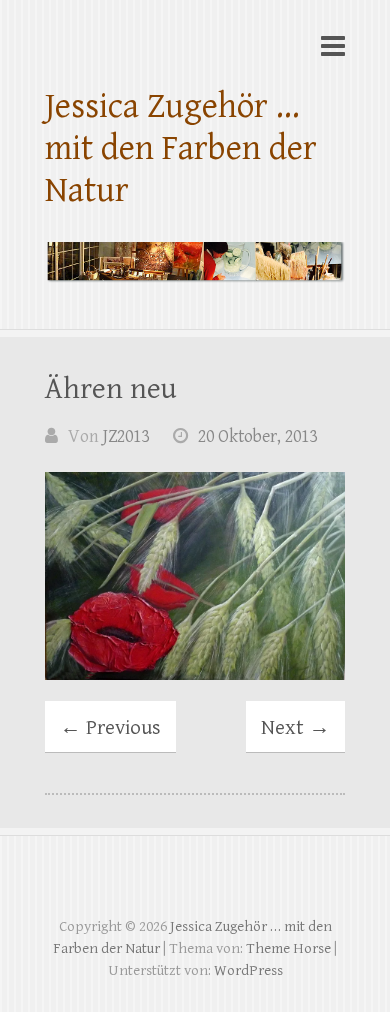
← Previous (110, 728)
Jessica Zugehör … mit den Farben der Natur (181, 148)
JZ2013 (126, 436)
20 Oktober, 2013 (257, 436)
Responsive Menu (333, 45)
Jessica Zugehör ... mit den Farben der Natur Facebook (195, 881)
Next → (295, 728)
